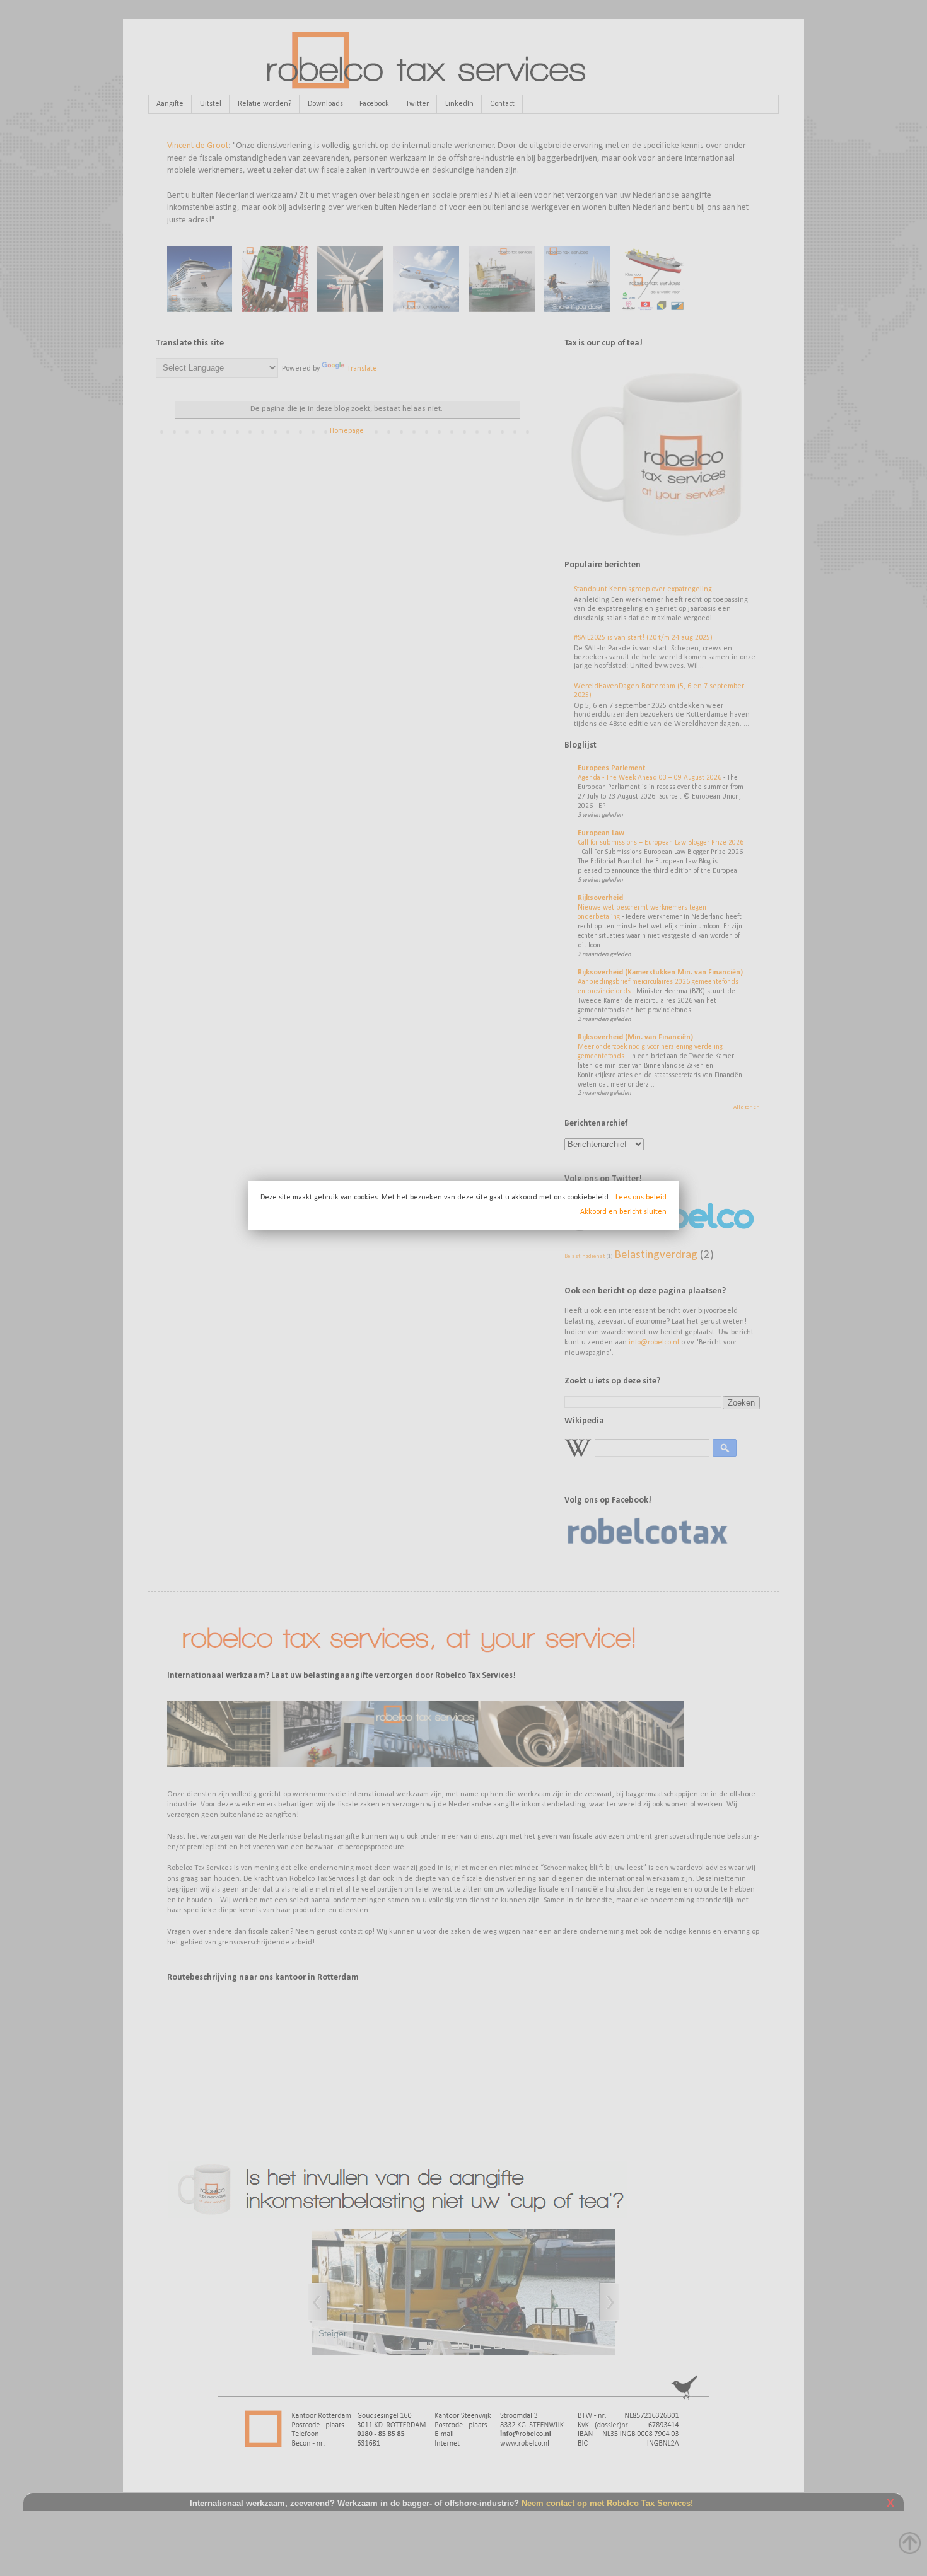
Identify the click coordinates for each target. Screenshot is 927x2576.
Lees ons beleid (641, 1198)
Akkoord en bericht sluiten (623, 1212)
